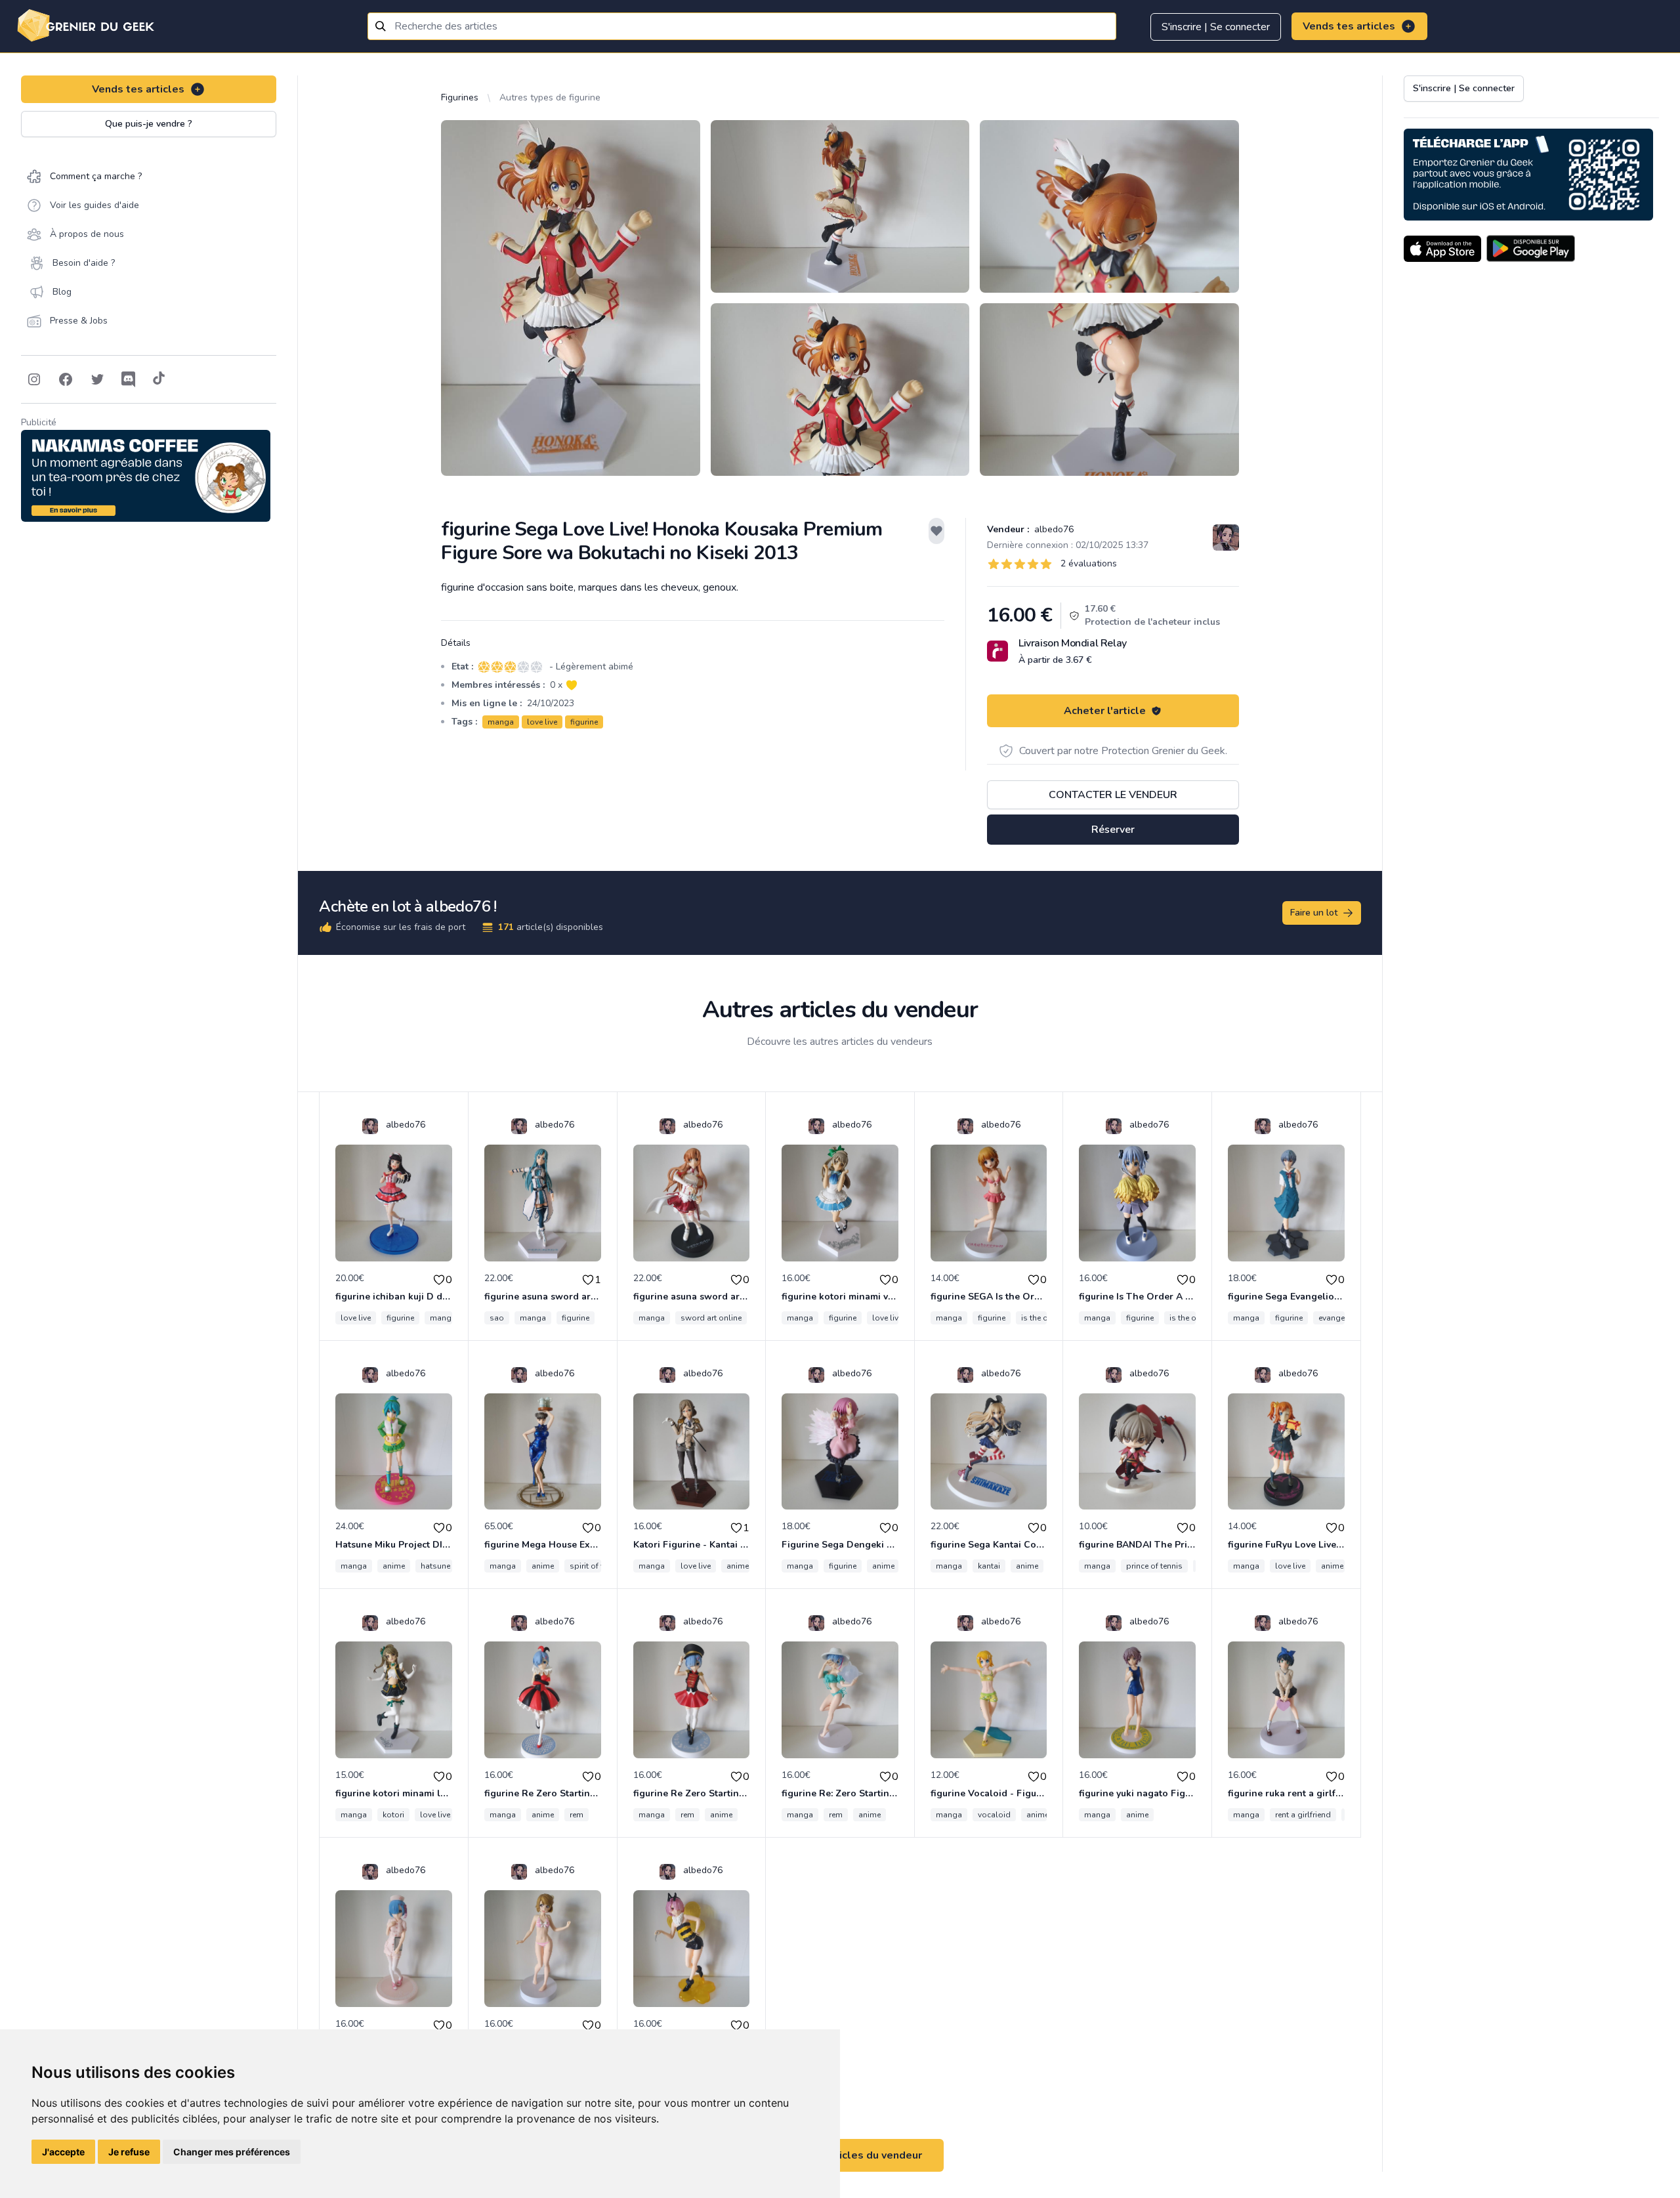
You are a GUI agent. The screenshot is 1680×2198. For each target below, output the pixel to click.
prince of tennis (1154, 1566)
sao (497, 1318)
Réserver (1113, 830)
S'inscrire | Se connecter (1216, 27)
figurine (584, 722)
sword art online (711, 1318)
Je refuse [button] (129, 2152)
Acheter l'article (1105, 711)
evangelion (1339, 1318)
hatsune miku (445, 1566)
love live (542, 722)
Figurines (460, 97)
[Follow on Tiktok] (159, 379)
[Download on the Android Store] (1531, 249)
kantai (989, 1566)
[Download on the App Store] (1442, 249)
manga (501, 722)
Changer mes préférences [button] (232, 2152)
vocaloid (994, 1815)
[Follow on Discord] (129, 379)
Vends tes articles (1349, 26)
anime (394, 1566)
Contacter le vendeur (1113, 795)
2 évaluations (1089, 563)
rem (577, 1815)
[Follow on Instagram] (34, 379)
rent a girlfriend (1303, 1815)
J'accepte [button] (63, 2152)
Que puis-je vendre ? (149, 124)
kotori (393, 1815)
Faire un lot (1314, 913)
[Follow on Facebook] (66, 379)
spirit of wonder (599, 1566)
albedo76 (1053, 529)
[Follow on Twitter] (97, 379)
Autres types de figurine (550, 97)
